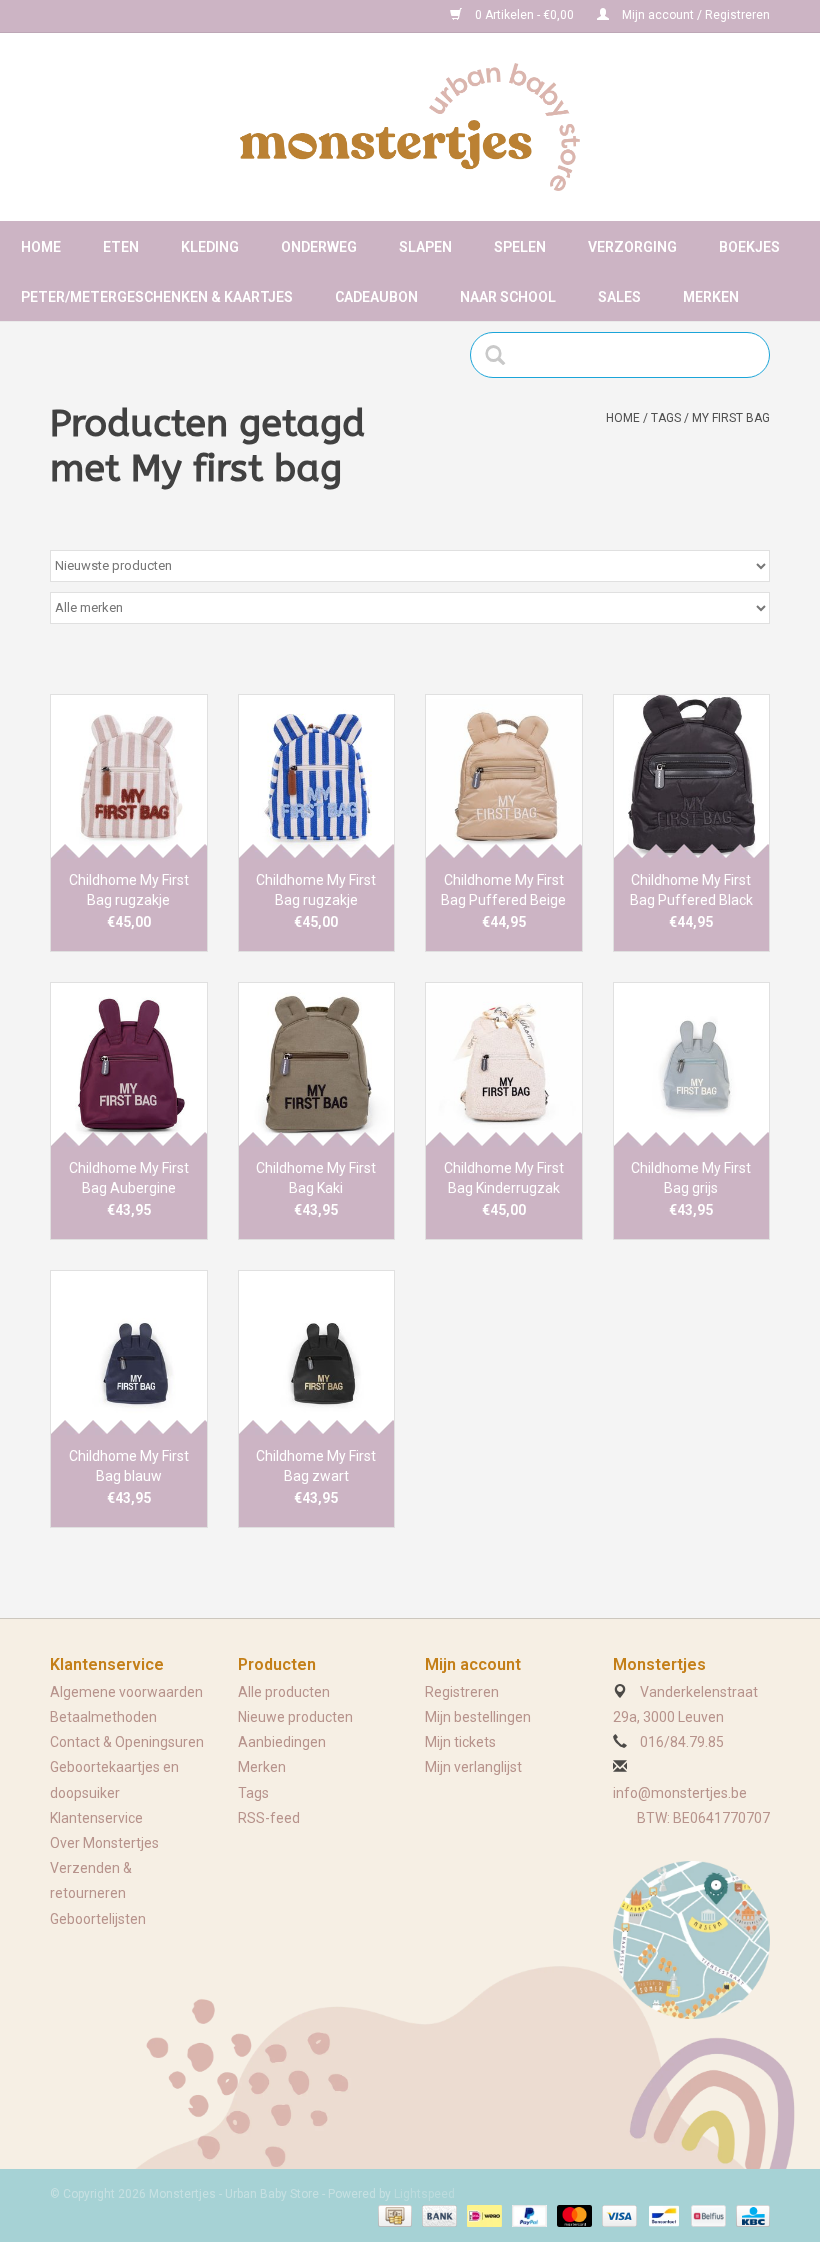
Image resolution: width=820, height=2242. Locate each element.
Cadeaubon (376, 297)
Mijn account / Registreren (694, 15)
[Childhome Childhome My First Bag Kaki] (317, 1064)
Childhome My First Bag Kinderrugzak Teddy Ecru (504, 1179)
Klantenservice (96, 1818)
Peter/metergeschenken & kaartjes (157, 297)
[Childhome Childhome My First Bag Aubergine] (129, 1064)
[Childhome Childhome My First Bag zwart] (317, 1352)
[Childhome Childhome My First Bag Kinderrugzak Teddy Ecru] (504, 1064)
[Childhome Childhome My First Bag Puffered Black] (692, 776)
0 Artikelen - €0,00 (524, 15)
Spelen (520, 247)
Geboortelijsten (98, 1919)
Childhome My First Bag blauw (129, 1466)
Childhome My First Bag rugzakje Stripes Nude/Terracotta (129, 891)
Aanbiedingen (282, 1742)
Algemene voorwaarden (126, 1692)
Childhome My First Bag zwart (316, 1466)
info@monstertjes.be (680, 1793)
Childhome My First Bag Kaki (316, 1178)
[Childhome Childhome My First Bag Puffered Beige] (504, 776)
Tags (666, 418)
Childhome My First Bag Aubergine (129, 1178)
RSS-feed (269, 1818)
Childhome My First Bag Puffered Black (691, 890)
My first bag (731, 418)
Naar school (508, 297)
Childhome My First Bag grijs (691, 1178)
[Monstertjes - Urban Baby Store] (410, 127)
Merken (711, 297)
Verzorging (632, 247)
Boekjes (749, 247)
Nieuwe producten (295, 1717)
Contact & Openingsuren (127, 1742)
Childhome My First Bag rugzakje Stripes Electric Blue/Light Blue (316, 891)
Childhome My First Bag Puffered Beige (503, 890)
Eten (121, 247)
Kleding (210, 247)
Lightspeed (424, 2194)
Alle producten (284, 1692)
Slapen (425, 247)
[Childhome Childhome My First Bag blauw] (129, 1352)
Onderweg (319, 247)
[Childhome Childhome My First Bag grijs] (692, 1064)
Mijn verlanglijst (473, 1767)
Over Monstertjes (104, 1843)
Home (41, 247)
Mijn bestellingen (478, 1717)
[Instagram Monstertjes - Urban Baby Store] (136, 16)
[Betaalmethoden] (393, 2215)
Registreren (462, 1692)
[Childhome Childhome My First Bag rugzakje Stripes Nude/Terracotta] (129, 776)
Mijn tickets (460, 1742)
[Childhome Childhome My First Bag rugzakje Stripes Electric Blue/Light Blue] (317, 776)
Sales (619, 297)
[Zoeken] (501, 355)
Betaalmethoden (103, 1717)
